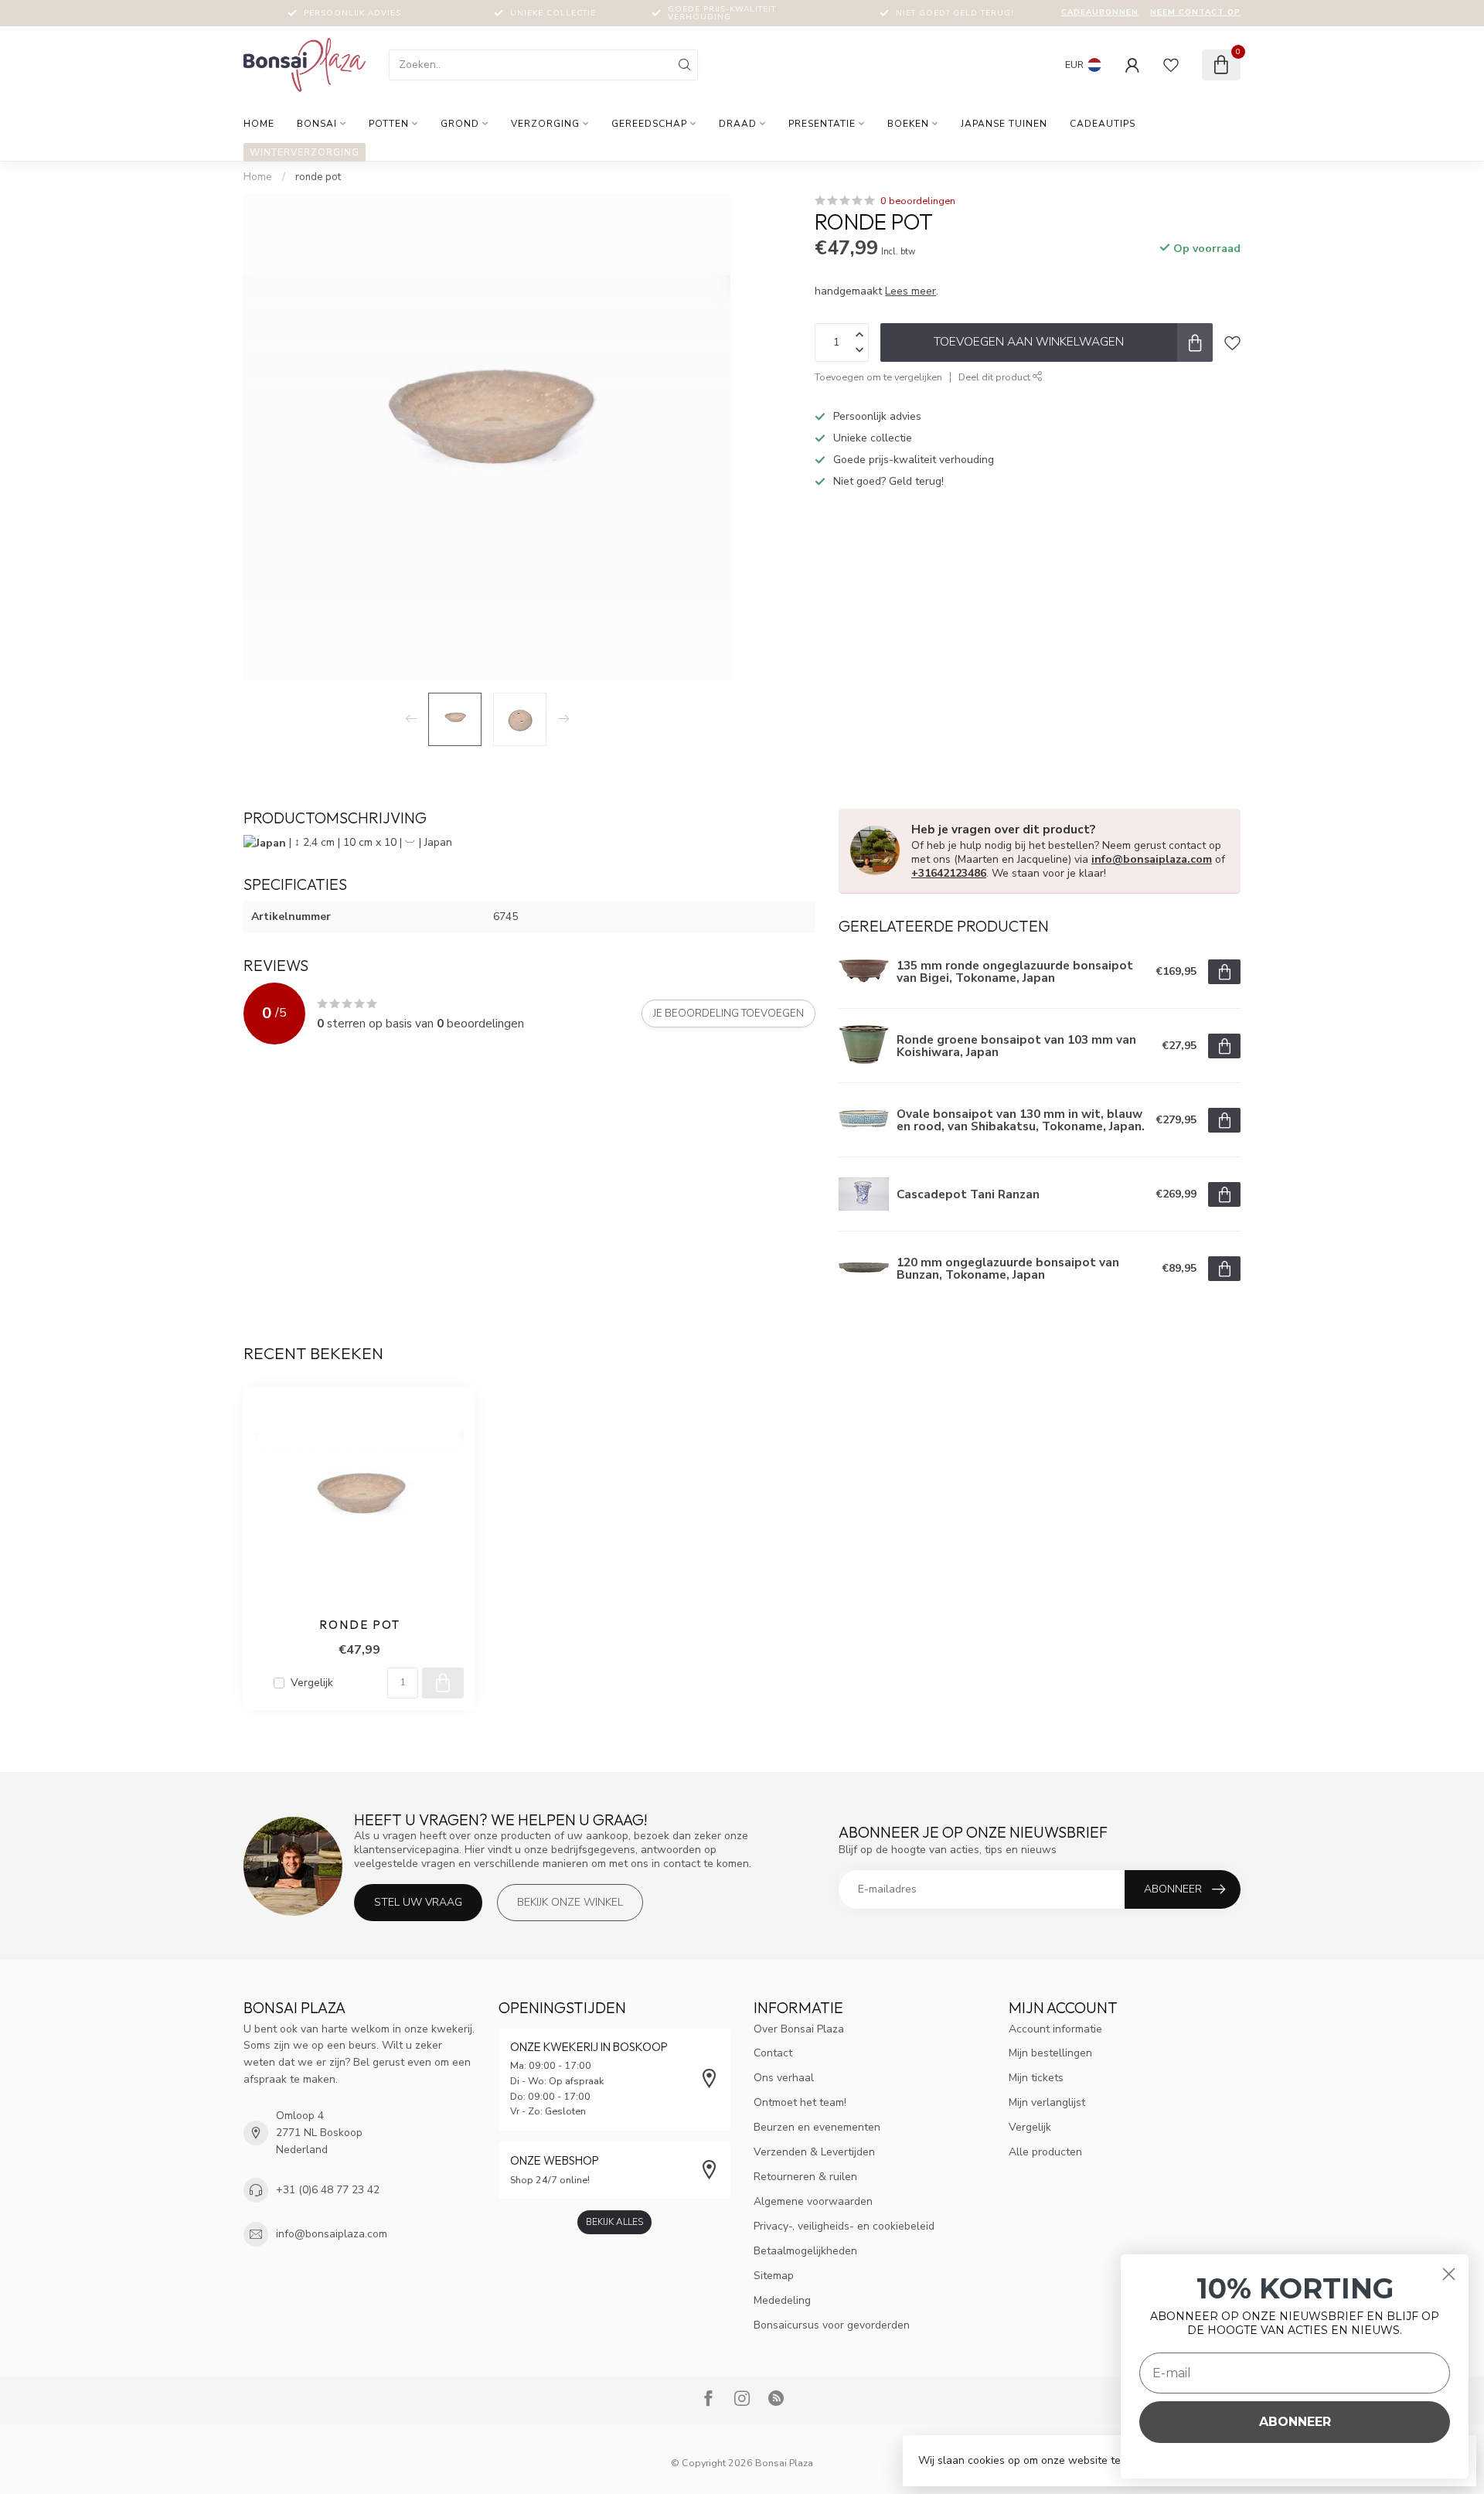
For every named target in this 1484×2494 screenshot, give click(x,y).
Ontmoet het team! (800, 2102)
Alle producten (1045, 2152)
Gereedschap (649, 124)
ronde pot (318, 177)
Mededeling (782, 2300)
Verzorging (545, 124)
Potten (389, 124)
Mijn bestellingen (1050, 2053)
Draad (738, 124)
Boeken (908, 124)
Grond (460, 124)
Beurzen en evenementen (817, 2127)
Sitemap (774, 2276)
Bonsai (317, 124)
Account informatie (1055, 2029)
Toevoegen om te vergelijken (878, 377)
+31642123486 (949, 873)
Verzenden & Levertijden (814, 2152)
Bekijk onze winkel (570, 1902)
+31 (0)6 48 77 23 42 (328, 2190)
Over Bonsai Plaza (799, 2029)
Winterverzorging (305, 152)
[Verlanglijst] (1171, 65)
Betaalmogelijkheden (805, 2251)
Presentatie (822, 124)
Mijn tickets (1036, 2078)
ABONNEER (1295, 2422)
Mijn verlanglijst (1047, 2102)
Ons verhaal (784, 2078)
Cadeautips (1103, 124)
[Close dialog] (1449, 2274)
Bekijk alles (614, 2222)
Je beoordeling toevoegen (728, 1014)
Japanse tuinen (1004, 124)
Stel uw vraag (418, 1902)
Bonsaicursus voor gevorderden (832, 2325)
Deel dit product (996, 377)
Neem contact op (1195, 12)
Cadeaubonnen (1100, 12)
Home (259, 124)
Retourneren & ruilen (805, 2177)
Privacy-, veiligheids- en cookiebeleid (844, 2226)
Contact (773, 2053)
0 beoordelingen (918, 201)
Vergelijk (312, 1683)
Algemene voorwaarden (813, 2201)
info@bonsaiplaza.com (1152, 859)
